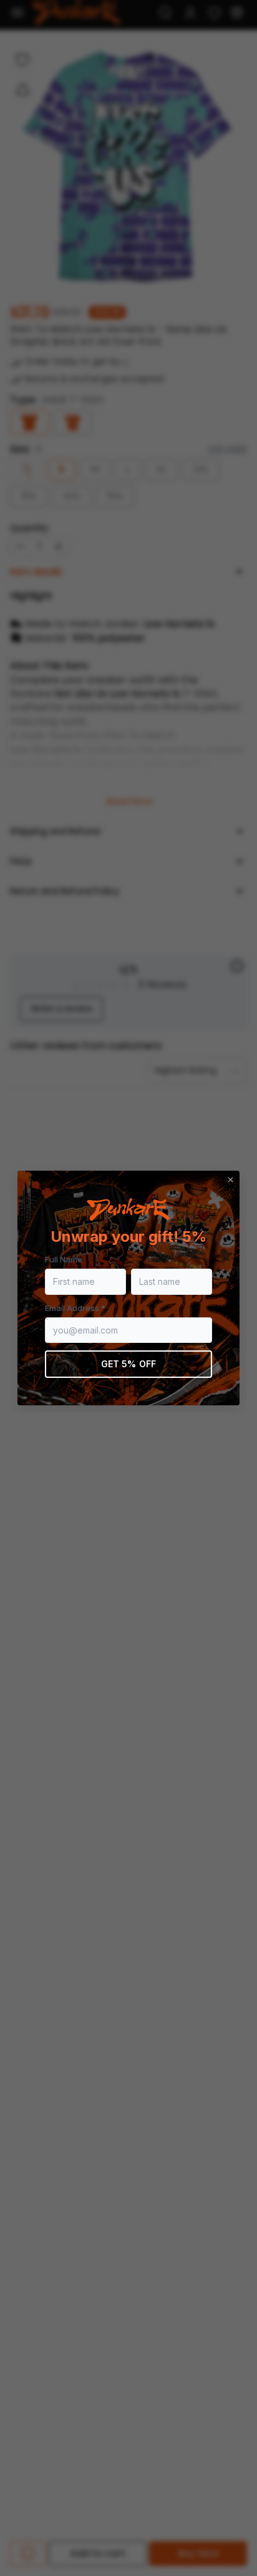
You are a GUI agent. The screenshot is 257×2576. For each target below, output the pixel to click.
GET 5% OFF (128, 1364)
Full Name (64, 1259)
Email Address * (75, 1308)
